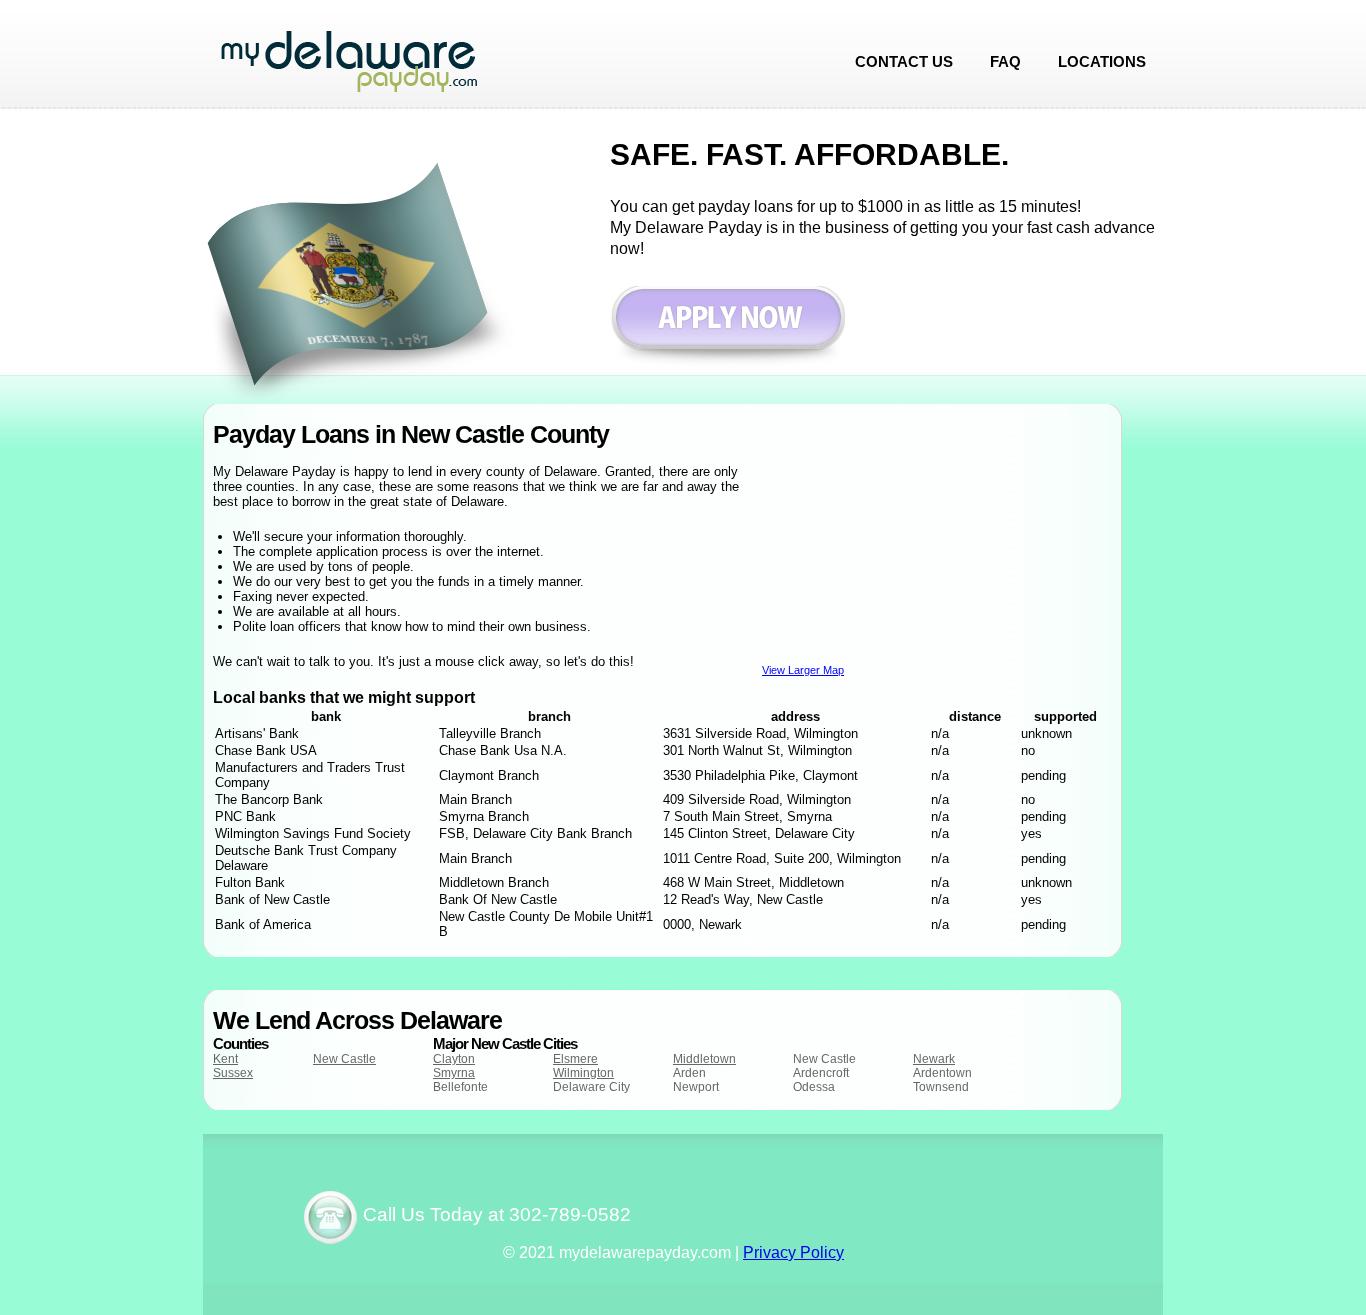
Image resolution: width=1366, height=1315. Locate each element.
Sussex (233, 1073)
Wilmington (583, 1073)
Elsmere (575, 1059)
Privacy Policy (793, 1252)
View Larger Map (803, 670)
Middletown (704, 1059)
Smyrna (454, 1073)
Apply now (727, 327)
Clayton (454, 1059)
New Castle (344, 1059)
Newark (934, 1059)
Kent (225, 1059)
